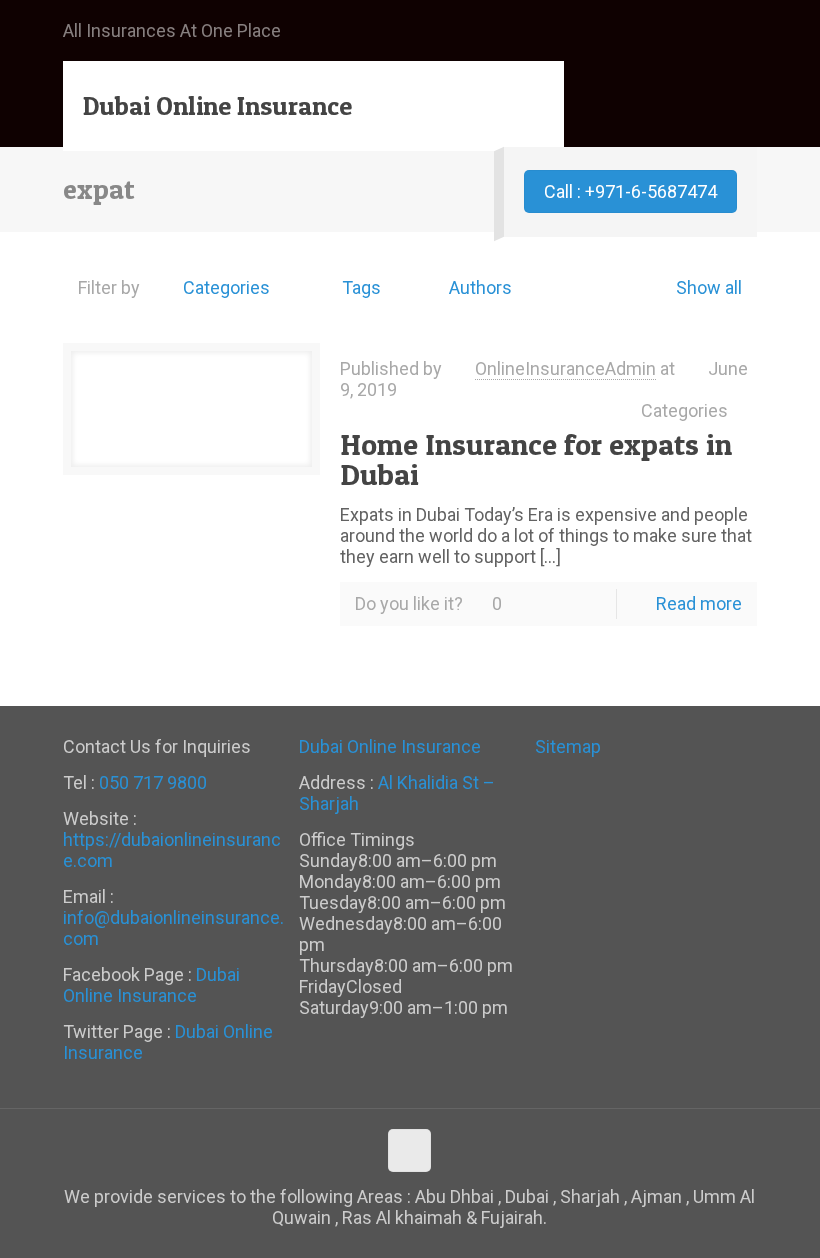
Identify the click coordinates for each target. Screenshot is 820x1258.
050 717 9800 (153, 782)
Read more (699, 603)
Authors (480, 287)
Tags (361, 287)
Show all (709, 287)
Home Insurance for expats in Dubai (536, 459)
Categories (226, 287)
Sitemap (568, 746)
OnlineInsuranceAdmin (565, 368)
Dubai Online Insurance (217, 105)
